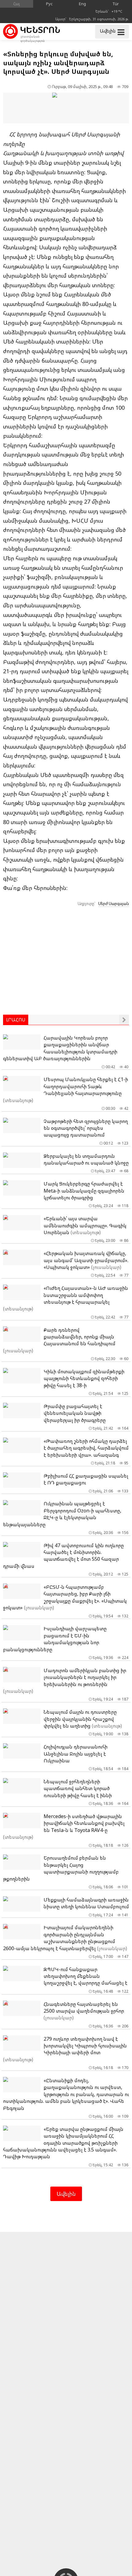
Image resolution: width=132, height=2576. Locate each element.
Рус (49, 4)
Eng (82, 4)
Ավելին (66, 2194)
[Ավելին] (124, 1020)
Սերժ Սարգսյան (114, 904)
